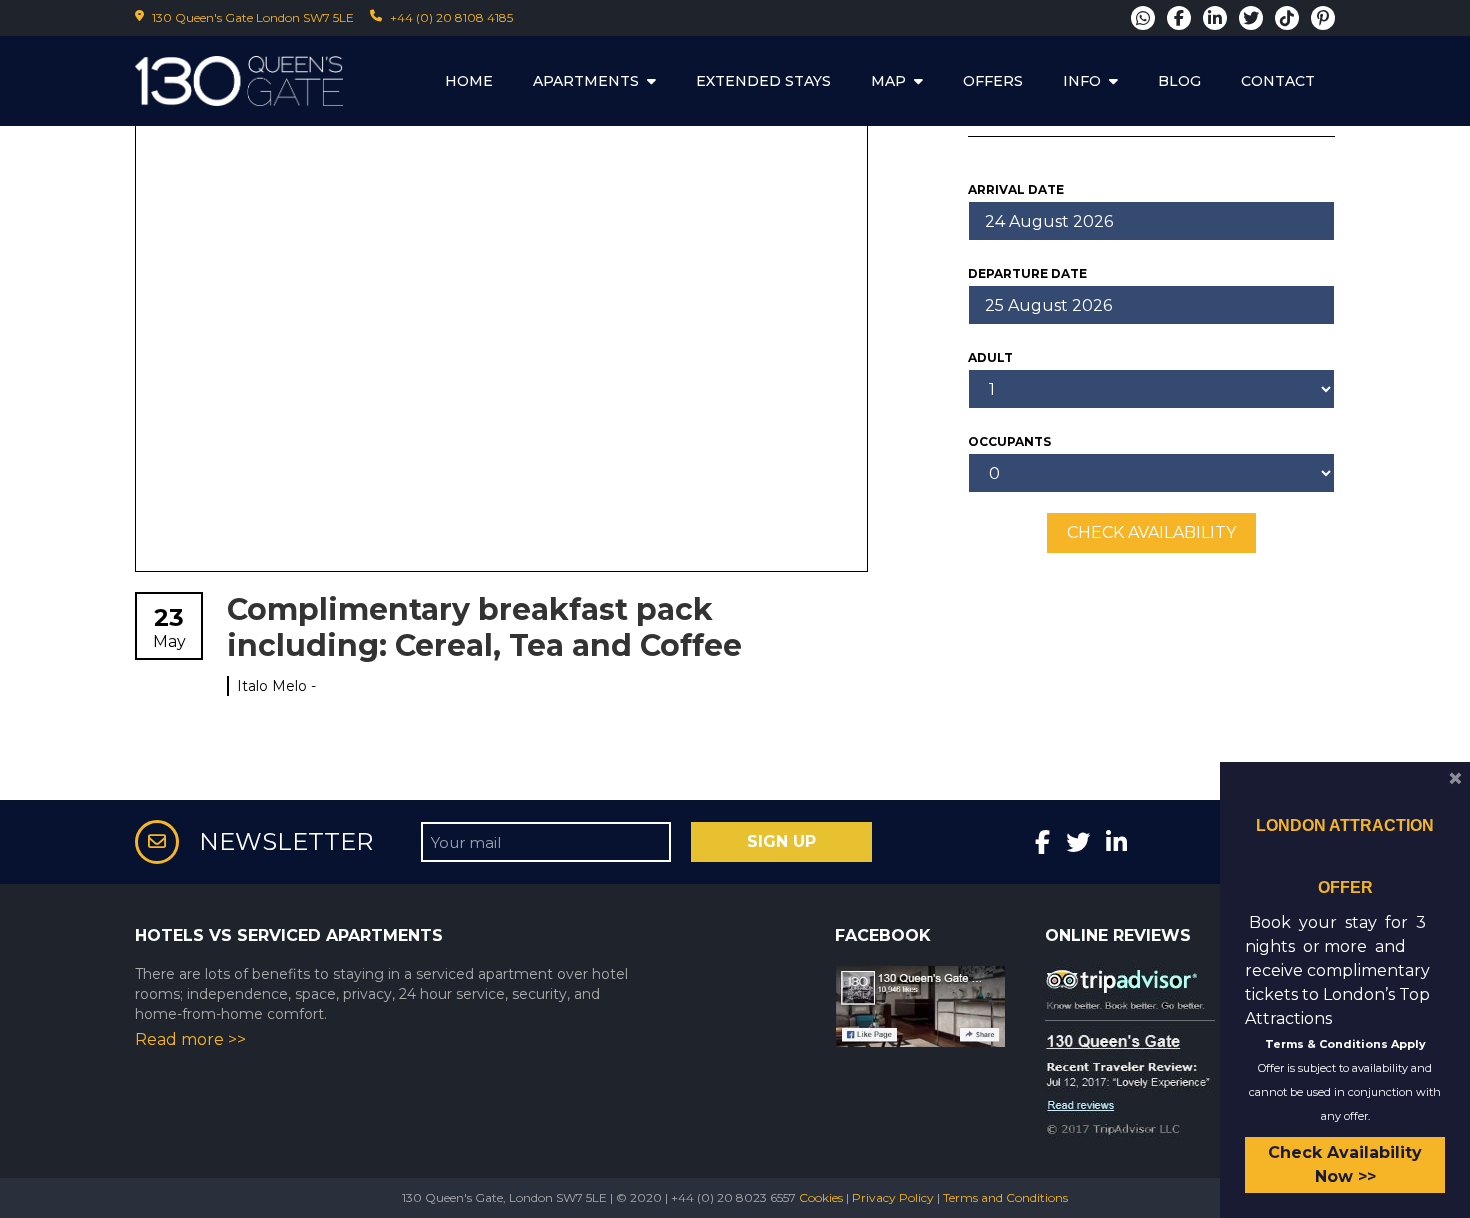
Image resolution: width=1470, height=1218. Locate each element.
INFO (1082, 81)
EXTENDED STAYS (763, 81)
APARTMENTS (586, 81)
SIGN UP (781, 841)
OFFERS (993, 81)
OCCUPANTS (1009, 441)
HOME (469, 81)
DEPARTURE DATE (1027, 273)
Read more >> (190, 1039)
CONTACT (1278, 81)
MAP (888, 81)
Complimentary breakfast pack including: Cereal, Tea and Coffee (484, 627)
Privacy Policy (893, 1197)
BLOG (1179, 81)
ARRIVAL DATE (1016, 189)
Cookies (821, 1197)
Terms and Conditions (1005, 1197)
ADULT (990, 357)
